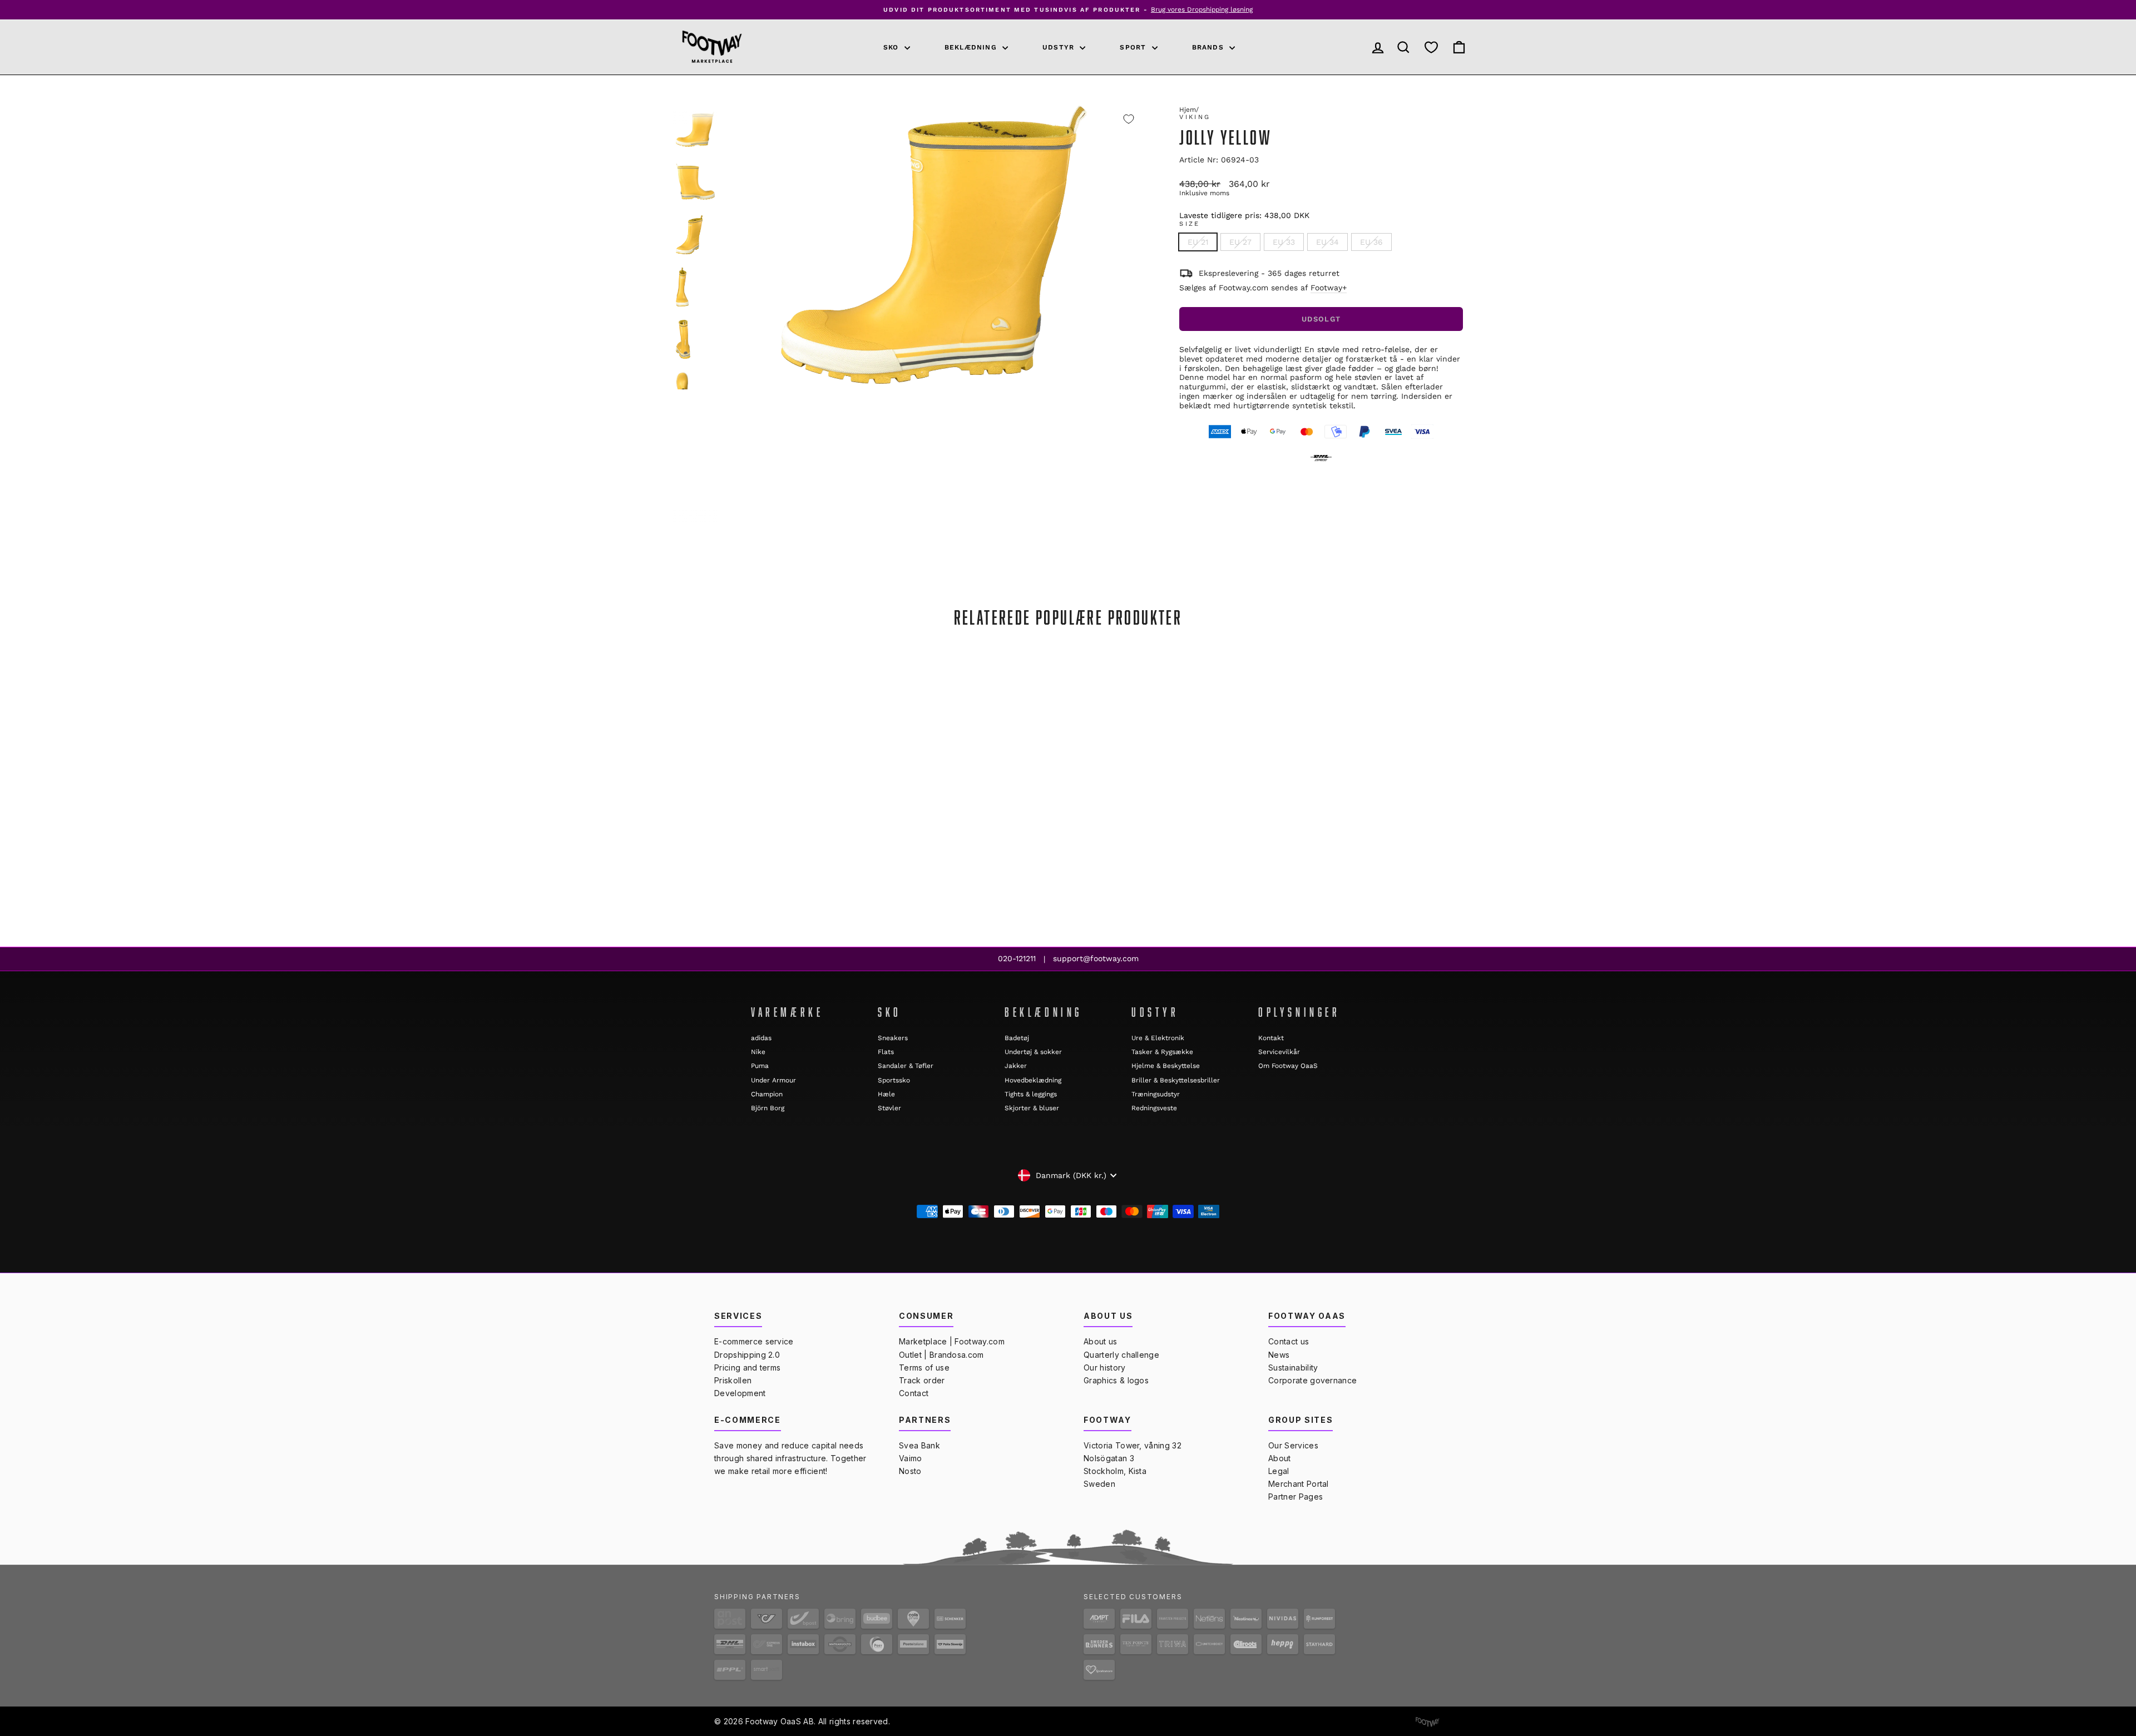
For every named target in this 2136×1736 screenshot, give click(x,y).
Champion (767, 1094)
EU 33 (1284, 242)
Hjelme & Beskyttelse (1166, 1066)
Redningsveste (1154, 1108)
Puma (760, 1066)
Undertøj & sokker (1033, 1052)
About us (1101, 1341)
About (1280, 1458)
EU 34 (1327, 242)
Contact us (1289, 1341)
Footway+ (1329, 288)
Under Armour (773, 1080)
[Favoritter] (1431, 47)
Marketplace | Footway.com (952, 1341)
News (1279, 1355)
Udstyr (1060, 47)
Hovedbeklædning (1033, 1080)
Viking (1195, 117)
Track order (922, 1380)
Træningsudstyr (1156, 1094)
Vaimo (911, 1458)
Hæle (886, 1094)
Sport (1134, 47)
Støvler (889, 1108)
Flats (886, 1052)
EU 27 (1240, 242)
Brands (1209, 47)
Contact (914, 1393)
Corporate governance (1312, 1380)
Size (1190, 224)
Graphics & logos (1116, 1380)
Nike (758, 1052)
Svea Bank (919, 1445)
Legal (1279, 1471)
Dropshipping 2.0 (747, 1355)
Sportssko (894, 1080)
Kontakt (1271, 1038)
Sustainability (1293, 1367)
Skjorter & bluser (1032, 1108)
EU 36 (1371, 242)
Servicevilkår (1279, 1052)
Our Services (1293, 1445)
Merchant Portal (1299, 1484)
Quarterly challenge (1121, 1355)
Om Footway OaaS (1288, 1066)
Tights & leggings (1031, 1094)
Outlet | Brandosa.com (941, 1355)
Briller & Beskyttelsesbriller (1176, 1080)
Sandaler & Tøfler (906, 1066)
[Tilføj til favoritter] (1129, 119)
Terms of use (924, 1367)
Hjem (1188, 110)
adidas (761, 1038)
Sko (893, 47)
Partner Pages (1296, 1497)
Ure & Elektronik (1158, 1038)
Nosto (910, 1471)
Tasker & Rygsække (1162, 1052)
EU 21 (1198, 242)
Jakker (1016, 1066)
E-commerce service (754, 1341)
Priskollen (733, 1380)
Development (740, 1393)
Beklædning (972, 47)
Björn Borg (768, 1108)
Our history (1105, 1367)
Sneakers (893, 1038)
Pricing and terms (747, 1367)
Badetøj (1017, 1038)
